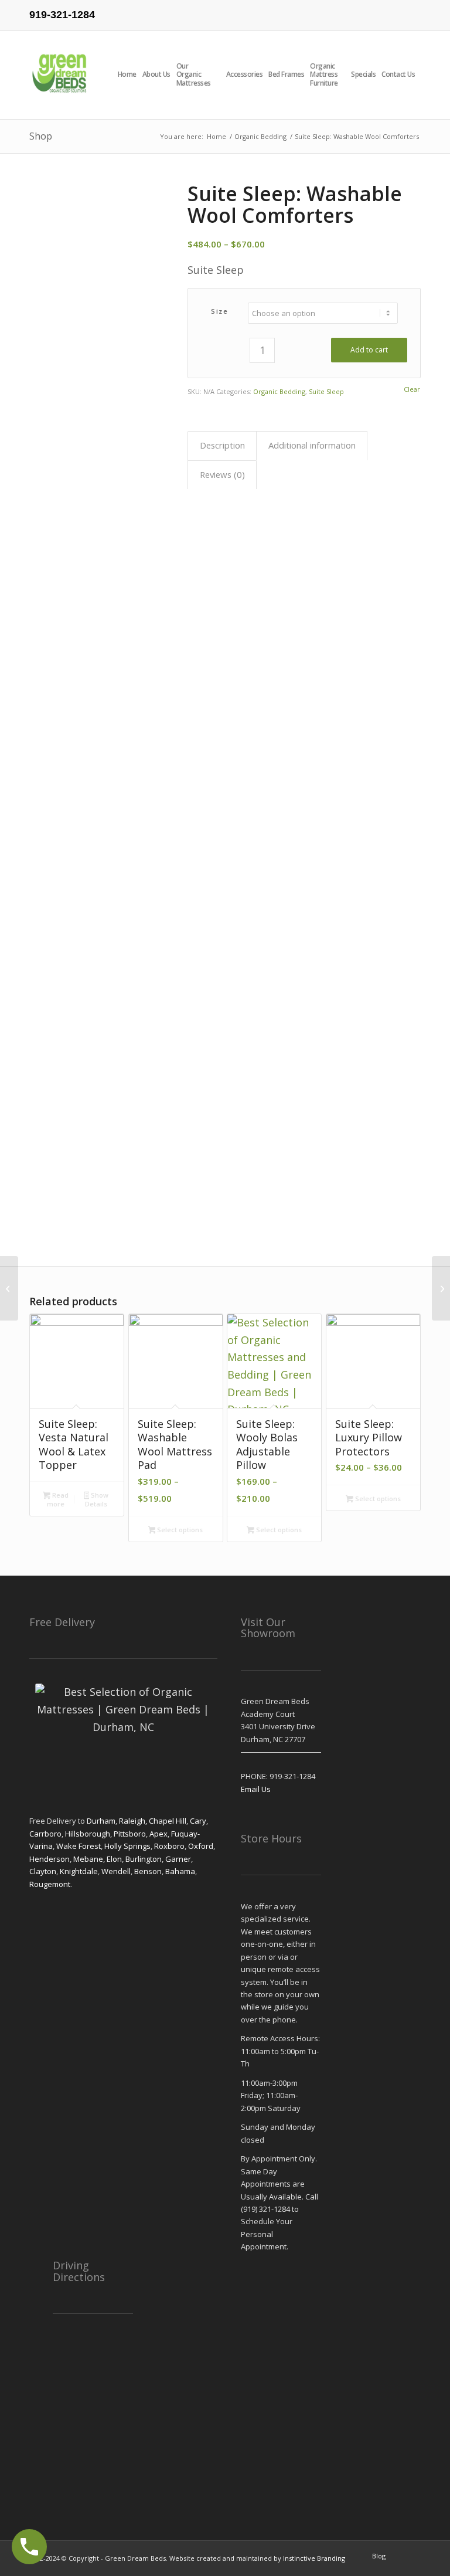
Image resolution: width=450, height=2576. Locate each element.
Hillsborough (88, 1834)
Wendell (116, 1871)
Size (219, 311)
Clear (412, 389)
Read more (58, 1499)
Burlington (144, 1859)
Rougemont (50, 1884)
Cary (198, 1821)
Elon (114, 1859)
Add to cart (369, 350)
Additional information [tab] (312, 445)
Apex (158, 1834)
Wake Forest (79, 1846)
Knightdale (79, 1871)
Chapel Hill (168, 1821)
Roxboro (169, 1846)
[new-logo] (60, 75)
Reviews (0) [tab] (222, 474)
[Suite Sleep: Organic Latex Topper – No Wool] (441, 1288)
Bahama (179, 1871)
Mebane (88, 1859)
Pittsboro (130, 1834)
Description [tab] (222, 445)
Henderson (50, 1859)
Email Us (256, 1789)
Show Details (97, 1499)
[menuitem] (130, 75)
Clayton (43, 1871)
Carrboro (45, 1834)
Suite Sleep (326, 391)
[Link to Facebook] (412, 9)
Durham (101, 1821)
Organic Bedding (279, 391)
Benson (148, 1871)
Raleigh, (134, 1821)
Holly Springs (127, 1846)
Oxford (201, 1846)
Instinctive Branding (314, 2558)
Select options (179, 1530)
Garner (178, 1859)
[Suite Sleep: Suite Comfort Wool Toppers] (9, 1288)
